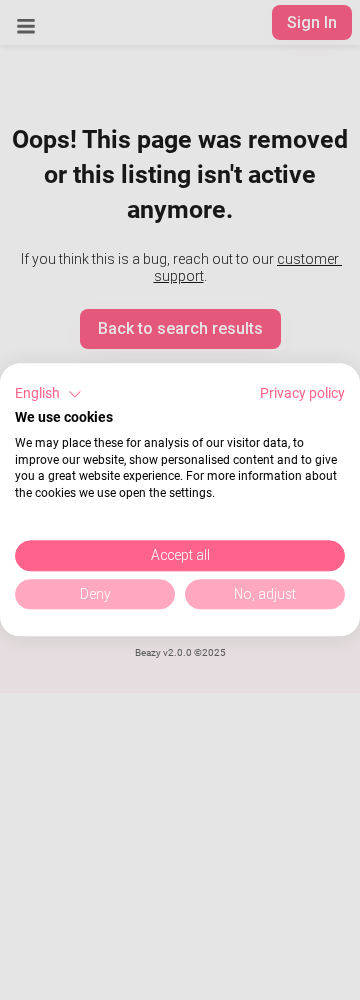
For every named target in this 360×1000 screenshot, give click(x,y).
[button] (48, 394)
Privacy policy (302, 393)
